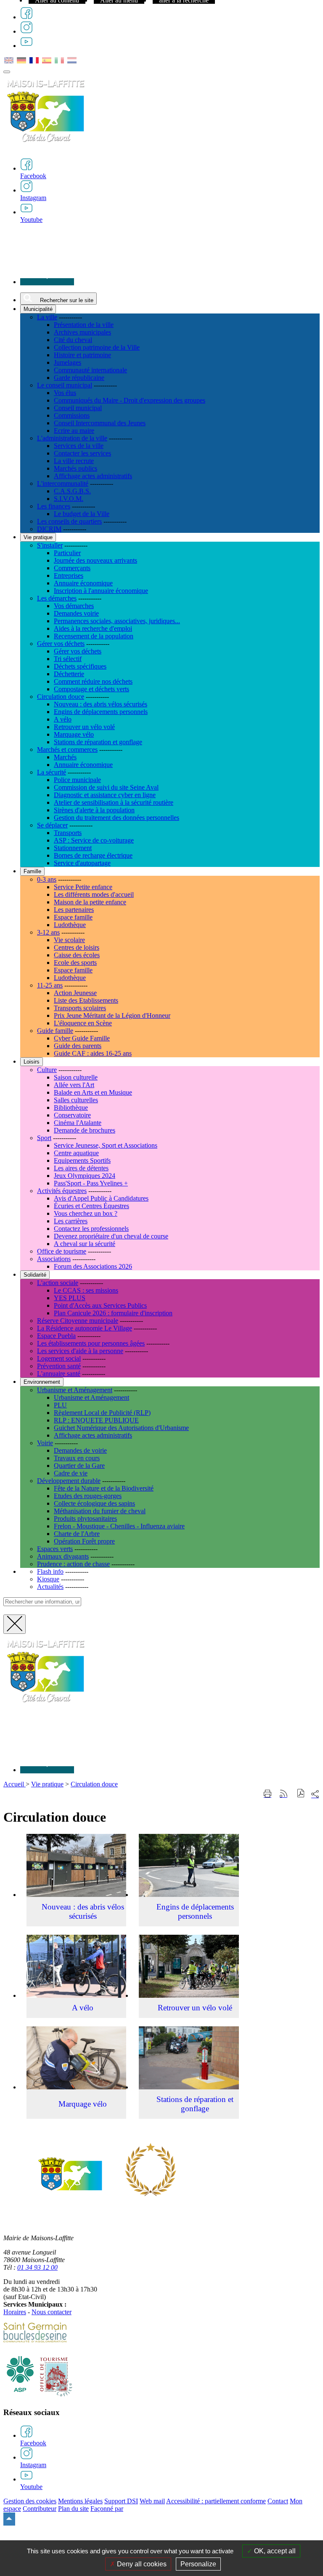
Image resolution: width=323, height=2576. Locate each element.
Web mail (152, 2501)
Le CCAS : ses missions (86, 1290)
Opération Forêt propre (84, 1541)
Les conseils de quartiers (69, 521)
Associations (54, 1259)
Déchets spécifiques (80, 666)
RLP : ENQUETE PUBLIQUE (96, 1420)
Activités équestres (62, 1191)
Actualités (50, 1587)
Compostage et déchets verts (91, 689)
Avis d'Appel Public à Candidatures (101, 1198)
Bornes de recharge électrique (93, 855)
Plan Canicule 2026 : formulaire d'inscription (113, 1313)
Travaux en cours (77, 1458)
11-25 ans (50, 985)
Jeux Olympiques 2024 (85, 1176)
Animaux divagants (63, 1556)
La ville (47, 317)
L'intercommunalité (63, 483)
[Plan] (47, 282)
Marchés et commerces (67, 749)
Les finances (54, 506)
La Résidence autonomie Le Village (85, 1328)
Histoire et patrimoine (82, 355)
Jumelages (68, 362)
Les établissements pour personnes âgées (91, 1343)
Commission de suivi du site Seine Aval (106, 787)
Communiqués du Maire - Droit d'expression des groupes (130, 400)
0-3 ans (47, 879)
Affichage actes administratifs (93, 476)
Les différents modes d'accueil (94, 894)
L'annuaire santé (59, 1374)
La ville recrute (74, 461)
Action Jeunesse (75, 993)
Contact (278, 2501)
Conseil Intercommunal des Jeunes (100, 423)
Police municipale (77, 780)
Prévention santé (59, 1366)
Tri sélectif (68, 659)
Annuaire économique (83, 583)
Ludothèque (70, 925)
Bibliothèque (71, 1108)
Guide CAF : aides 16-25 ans (93, 1053)
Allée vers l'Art (74, 1085)
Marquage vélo (74, 734)
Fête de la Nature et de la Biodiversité (104, 1488)
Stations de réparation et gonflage (98, 742)
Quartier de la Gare (79, 1466)
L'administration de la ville (72, 438)
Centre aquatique (76, 1153)
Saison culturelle (76, 1077)
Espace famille (73, 917)
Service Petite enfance (83, 887)
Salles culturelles (76, 1100)
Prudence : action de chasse (73, 1564)
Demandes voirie (76, 613)
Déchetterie (69, 674)
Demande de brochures (85, 1130)
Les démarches (57, 598)
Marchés (65, 757)
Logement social (59, 1358)
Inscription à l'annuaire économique (101, 591)
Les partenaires (74, 910)
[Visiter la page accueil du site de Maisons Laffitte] (45, 1708)
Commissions (72, 415)
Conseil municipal (78, 408)
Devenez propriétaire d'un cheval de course (111, 1236)
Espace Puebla (56, 1336)
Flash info (50, 1571)
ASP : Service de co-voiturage (94, 840)
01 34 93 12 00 (37, 2267)
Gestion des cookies (30, 2501)
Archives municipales (82, 332)
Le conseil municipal (65, 385)
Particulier (67, 553)
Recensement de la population (94, 636)
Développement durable (69, 1481)
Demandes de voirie (80, 1450)
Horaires (15, 2312)
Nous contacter (52, 2312)
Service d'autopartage (82, 863)
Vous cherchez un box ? (86, 1213)
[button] (301, 1794)
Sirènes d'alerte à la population (94, 810)
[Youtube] (26, 46)
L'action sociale (58, 1283)
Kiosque (48, 1579)
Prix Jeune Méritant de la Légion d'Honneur (112, 1015)
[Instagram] (26, 31)
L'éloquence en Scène (83, 1023)
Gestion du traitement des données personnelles (116, 818)
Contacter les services (82, 453)
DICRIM (49, 529)
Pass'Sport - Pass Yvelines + (91, 1183)
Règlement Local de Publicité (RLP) (102, 1413)
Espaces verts (55, 1549)
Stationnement (73, 848)
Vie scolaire (69, 940)
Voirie (45, 1443)
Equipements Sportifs (82, 1160)
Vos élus (65, 393)
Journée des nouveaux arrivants (95, 560)
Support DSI (121, 2501)
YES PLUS (70, 1298)
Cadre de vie (71, 1473)
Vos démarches (74, 606)
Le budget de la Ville (82, 514)
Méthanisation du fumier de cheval (100, 1511)
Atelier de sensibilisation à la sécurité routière (114, 802)
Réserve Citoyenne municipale (78, 1321)
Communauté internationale (90, 370)
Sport (44, 1138)
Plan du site (73, 2509)
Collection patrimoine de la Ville (97, 347)
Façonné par (107, 2509)
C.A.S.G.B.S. (72, 491)
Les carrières (71, 1221)
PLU (60, 1405)
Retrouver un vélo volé (84, 727)
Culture (47, 1070)
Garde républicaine (79, 378)
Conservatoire (72, 1115)
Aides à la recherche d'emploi (93, 628)
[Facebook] (26, 17)
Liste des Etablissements (86, 1000)
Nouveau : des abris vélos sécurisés (101, 704)
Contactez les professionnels (91, 1229)
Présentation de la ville (84, 325)
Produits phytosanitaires (85, 1518)
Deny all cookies (141, 2564)
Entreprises (69, 576)
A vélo (63, 719)
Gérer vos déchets (61, 644)
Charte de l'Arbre (77, 1534)
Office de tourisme (62, 1251)
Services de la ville (79, 446)
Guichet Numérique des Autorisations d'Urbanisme (121, 1428)
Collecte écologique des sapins (94, 1503)
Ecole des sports (75, 963)
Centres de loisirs (77, 947)
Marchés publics (75, 468)
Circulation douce (61, 697)
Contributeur (40, 2509)
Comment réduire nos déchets (93, 681)
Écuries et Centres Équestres (91, 1206)
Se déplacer (52, 825)
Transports (68, 833)
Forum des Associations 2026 (93, 1266)
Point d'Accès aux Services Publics (100, 1305)
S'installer (50, 545)
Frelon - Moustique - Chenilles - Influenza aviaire (119, 1526)
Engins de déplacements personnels (101, 712)
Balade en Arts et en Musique (93, 1092)
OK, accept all (274, 2551)
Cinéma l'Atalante (78, 1123)
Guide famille (55, 1031)
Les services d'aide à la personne (80, 1351)
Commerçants (72, 568)
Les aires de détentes (81, 1168)
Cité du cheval (73, 340)
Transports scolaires (80, 1008)
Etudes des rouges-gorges (88, 1496)
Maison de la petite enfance (90, 902)
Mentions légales (80, 2501)
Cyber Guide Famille (82, 1038)
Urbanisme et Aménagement (75, 1390)
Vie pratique (47, 1784)
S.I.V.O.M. (69, 499)
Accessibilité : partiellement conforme (216, 2501)
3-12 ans (48, 932)
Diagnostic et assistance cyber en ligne (105, 795)
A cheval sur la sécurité (85, 1244)
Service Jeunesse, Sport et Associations (106, 1145)
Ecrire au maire (74, 431)
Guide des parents (78, 1046)
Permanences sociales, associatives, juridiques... (117, 621)
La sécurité (52, 772)
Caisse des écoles (77, 955)
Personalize (198, 2564)
